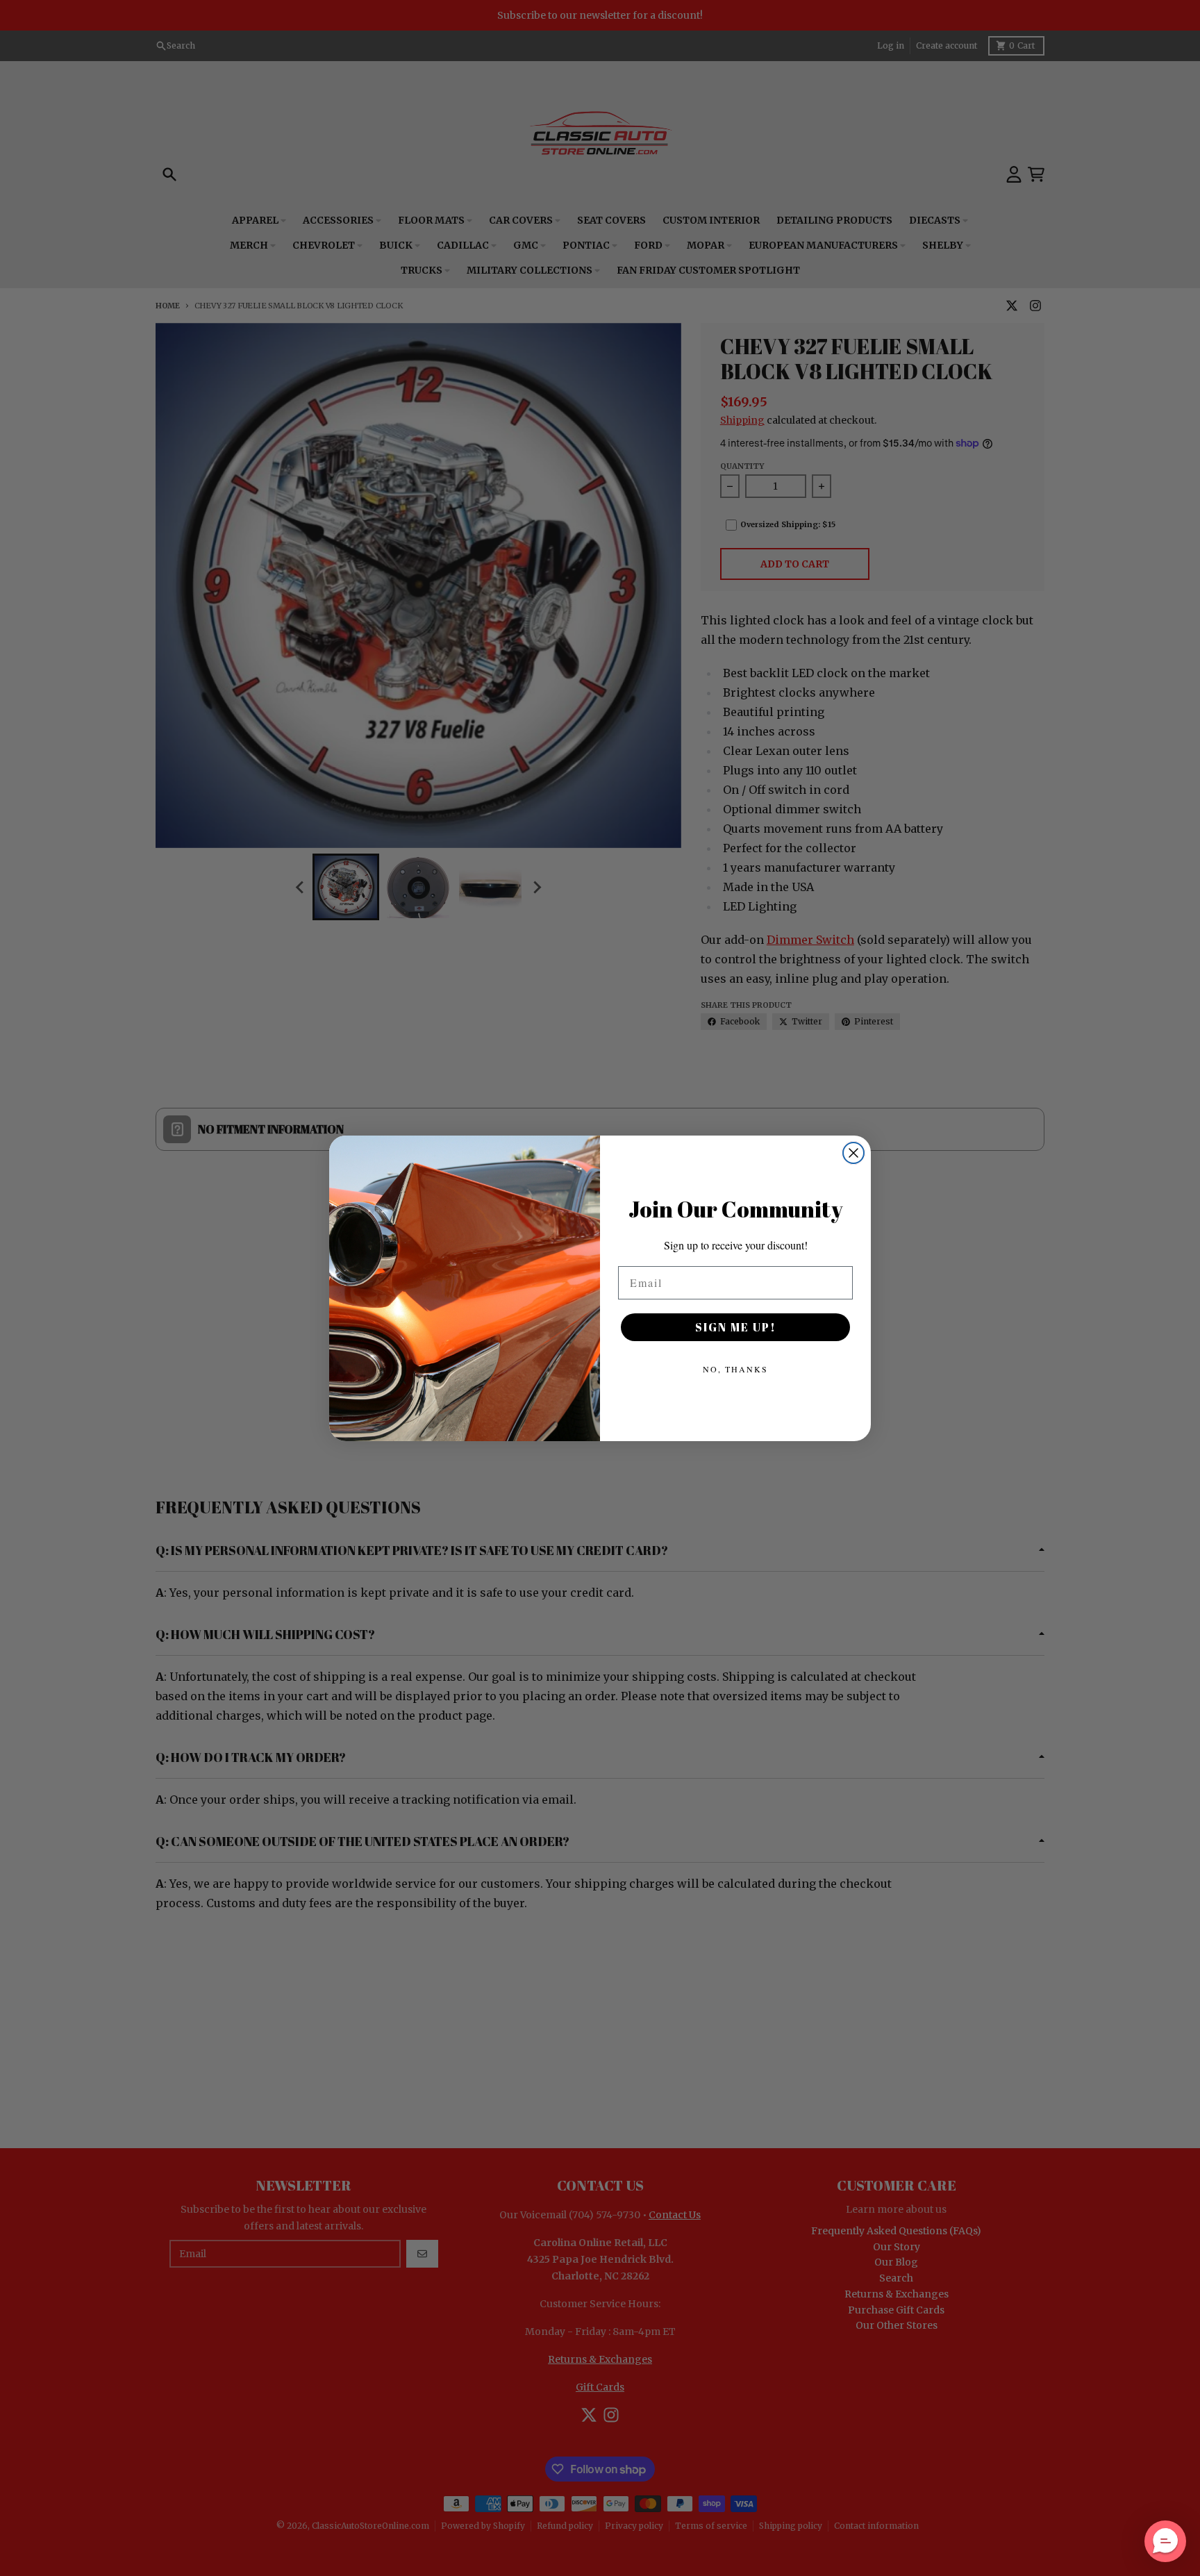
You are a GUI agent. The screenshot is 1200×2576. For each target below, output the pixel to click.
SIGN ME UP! (736, 1327)
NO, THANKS (735, 1369)
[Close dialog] (853, 1153)
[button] (1165, 2541)
